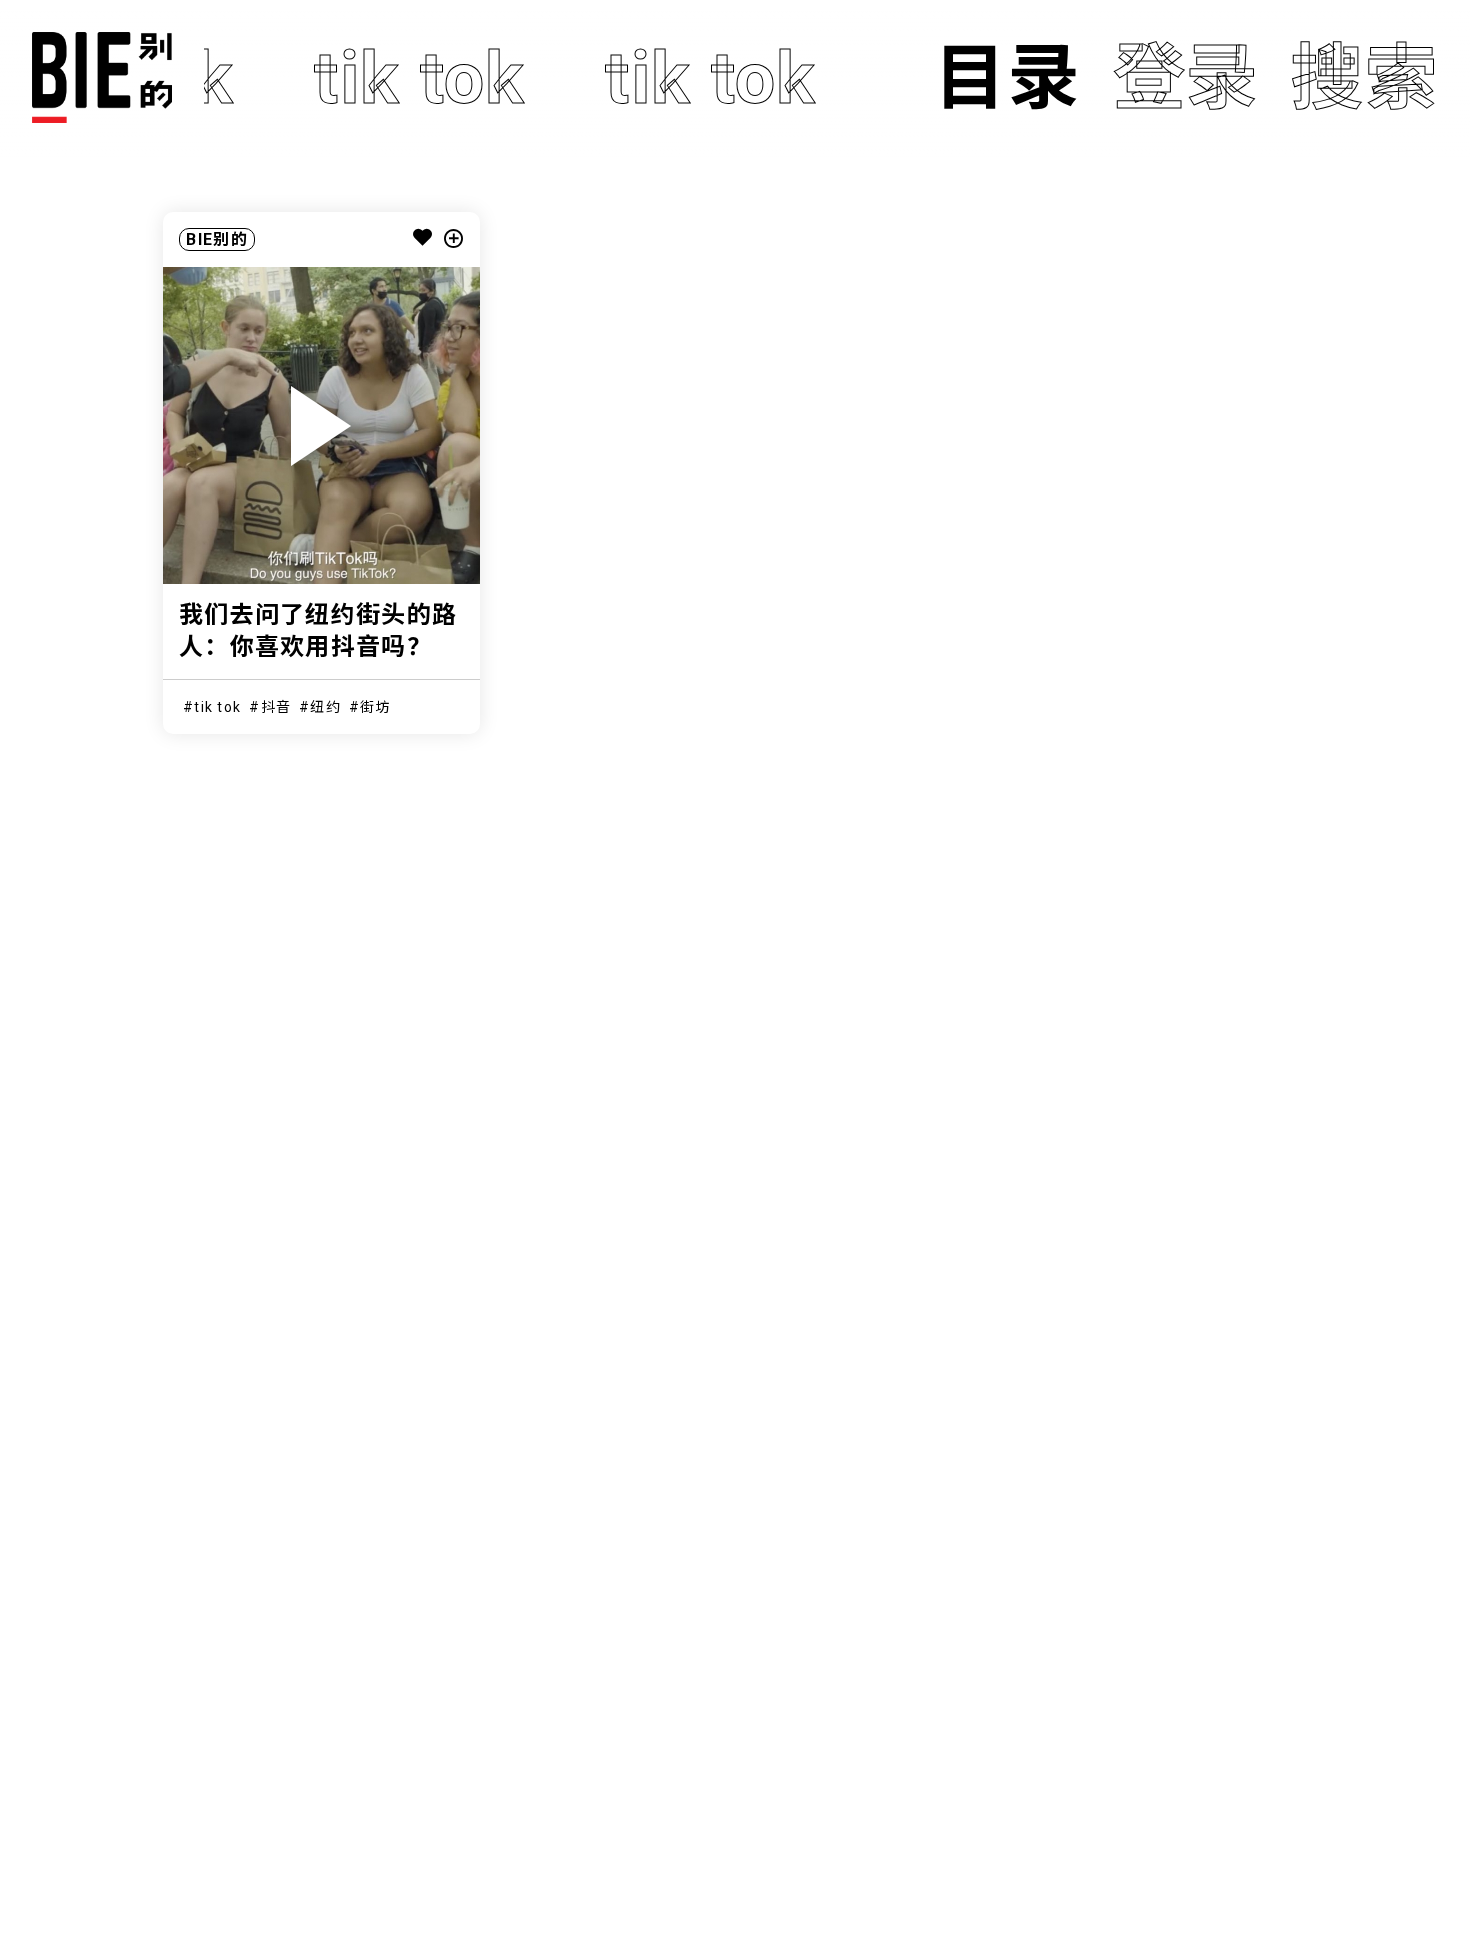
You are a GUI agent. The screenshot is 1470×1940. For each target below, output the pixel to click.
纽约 (325, 707)
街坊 (375, 707)
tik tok (217, 707)
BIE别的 (216, 239)
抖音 (276, 707)
